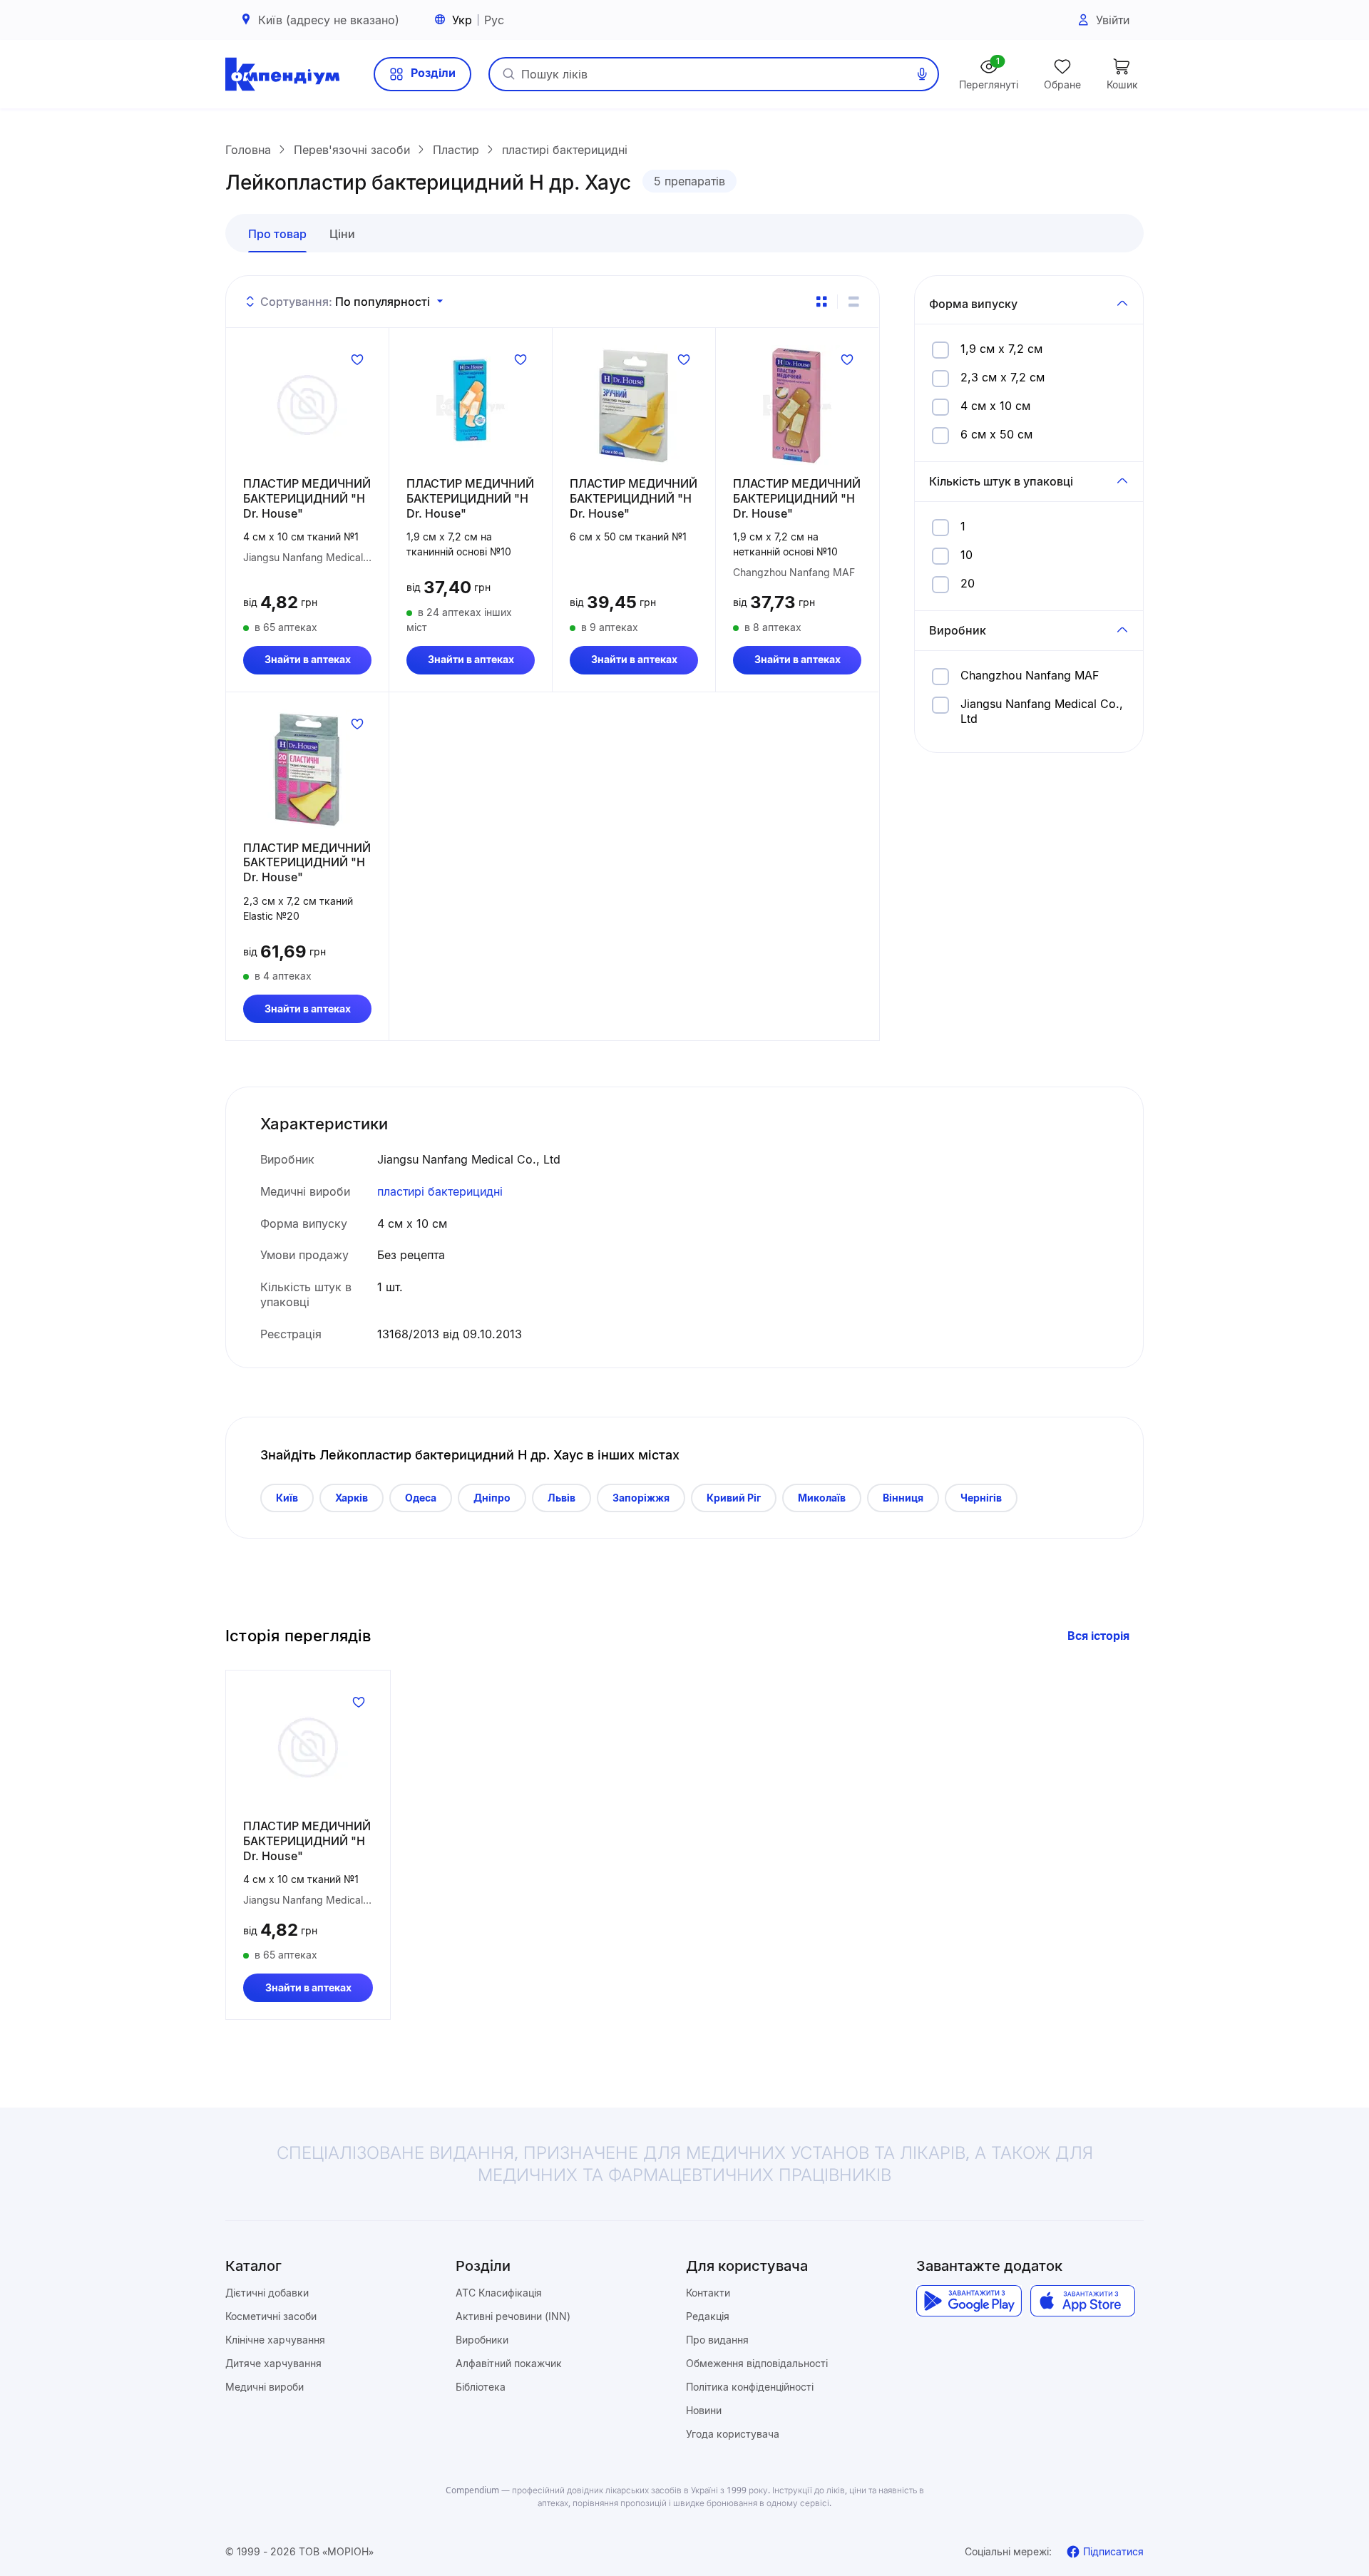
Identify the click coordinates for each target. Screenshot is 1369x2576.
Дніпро (492, 1498)
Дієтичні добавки (267, 2293)
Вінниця (903, 1498)
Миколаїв (822, 1498)
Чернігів (981, 1498)
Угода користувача (733, 2434)
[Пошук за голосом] (922, 74)
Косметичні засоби (271, 2316)
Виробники (482, 2340)
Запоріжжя (641, 1498)
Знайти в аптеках (308, 659)
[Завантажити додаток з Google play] (969, 2301)
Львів (562, 1498)
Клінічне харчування (275, 2340)
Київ (287, 1498)
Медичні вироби (265, 2387)
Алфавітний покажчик (509, 2363)
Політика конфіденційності (750, 2387)
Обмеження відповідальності (757, 2363)
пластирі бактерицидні (440, 1191)
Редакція (708, 2316)
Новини (704, 2410)
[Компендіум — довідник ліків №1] (282, 74)
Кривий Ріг (734, 1498)
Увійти (1113, 20)
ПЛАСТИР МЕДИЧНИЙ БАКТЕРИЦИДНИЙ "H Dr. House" (307, 498)
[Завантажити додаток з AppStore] (1083, 2301)
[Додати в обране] (357, 359)
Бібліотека (481, 2387)
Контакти (708, 2293)
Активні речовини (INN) (513, 2316)
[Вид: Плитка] (821, 302)
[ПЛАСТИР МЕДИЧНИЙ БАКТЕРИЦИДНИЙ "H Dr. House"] (307, 405)
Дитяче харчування (273, 2363)
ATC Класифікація (499, 2293)
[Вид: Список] (853, 302)
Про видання (717, 2340)
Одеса (421, 1498)
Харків (352, 1498)
